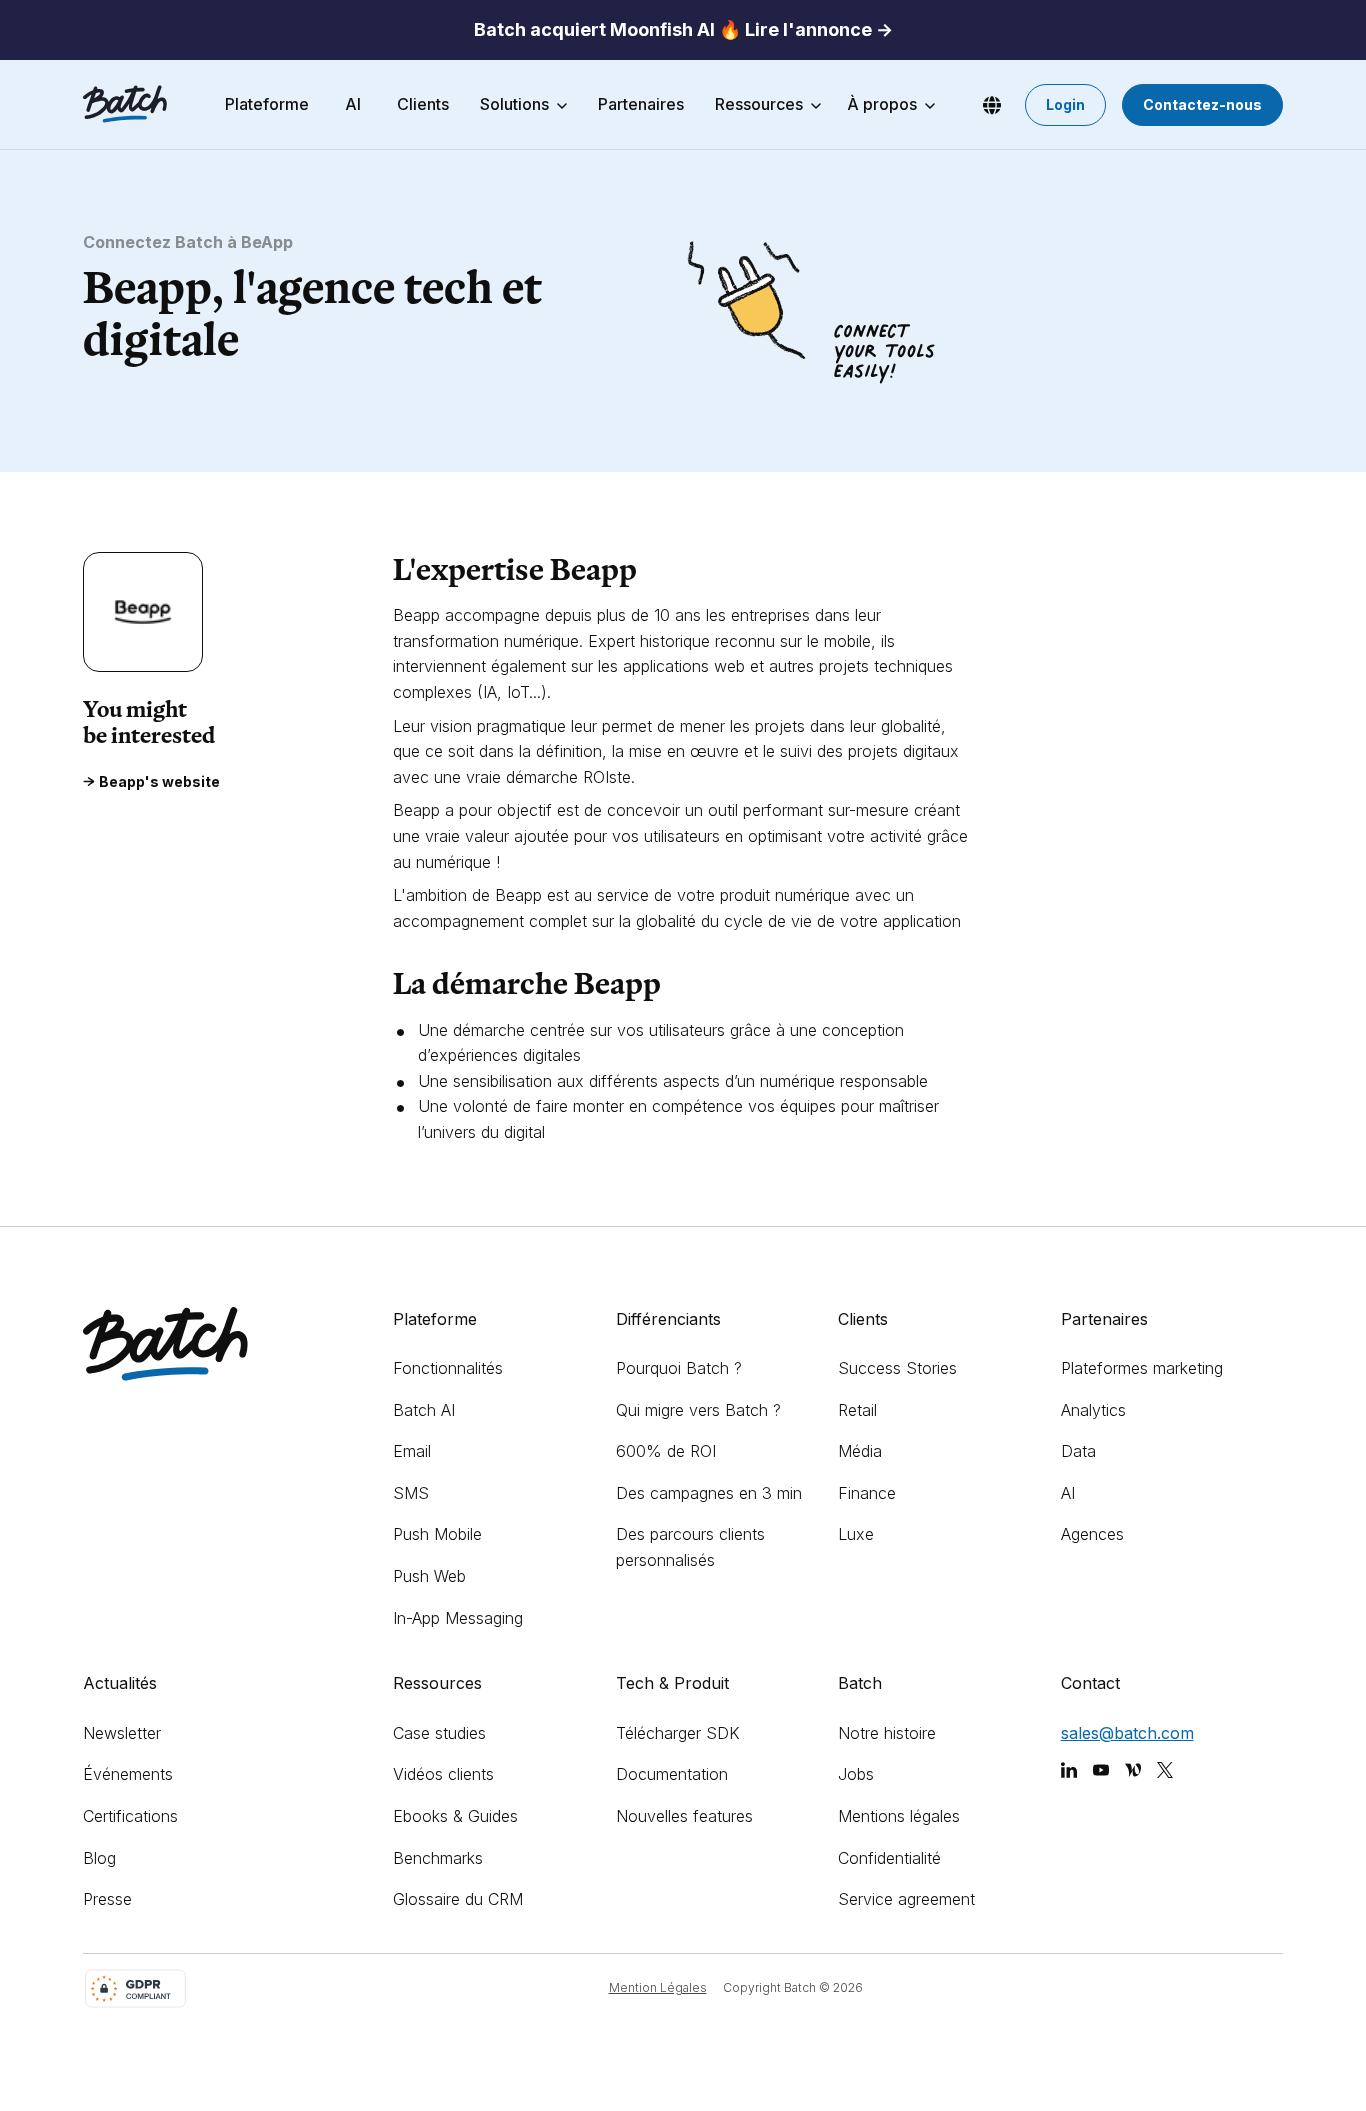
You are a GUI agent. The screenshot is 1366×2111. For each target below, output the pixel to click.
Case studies (439, 1733)
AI (1068, 1493)
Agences (1092, 1534)
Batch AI (424, 1410)
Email (412, 1451)
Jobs (856, 1774)
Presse (107, 1899)
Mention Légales (658, 1987)
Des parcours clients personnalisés (690, 1547)
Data (1078, 1451)
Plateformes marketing (1142, 1368)
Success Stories (897, 1368)
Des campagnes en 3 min (709, 1493)
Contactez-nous (1202, 104)
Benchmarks (438, 1858)
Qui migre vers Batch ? (698, 1410)
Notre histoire (887, 1733)
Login (1065, 104)
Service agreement (906, 1899)
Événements (128, 1774)
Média (860, 1451)
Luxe (856, 1534)
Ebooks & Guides (455, 1816)
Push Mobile (437, 1534)
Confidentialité (889, 1858)
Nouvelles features (684, 1816)
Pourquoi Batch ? (679, 1368)
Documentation (672, 1774)
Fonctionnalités (448, 1368)
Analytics (1093, 1410)
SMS (411, 1493)
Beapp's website (159, 782)
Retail (857, 1410)
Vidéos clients (443, 1774)
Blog (99, 1858)
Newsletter (122, 1733)
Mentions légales (899, 1816)
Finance (867, 1493)
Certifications (130, 1816)
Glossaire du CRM (458, 1899)
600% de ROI (666, 1451)
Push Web (429, 1576)
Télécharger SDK (678, 1733)
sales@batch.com (1127, 1733)
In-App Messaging (458, 1618)
